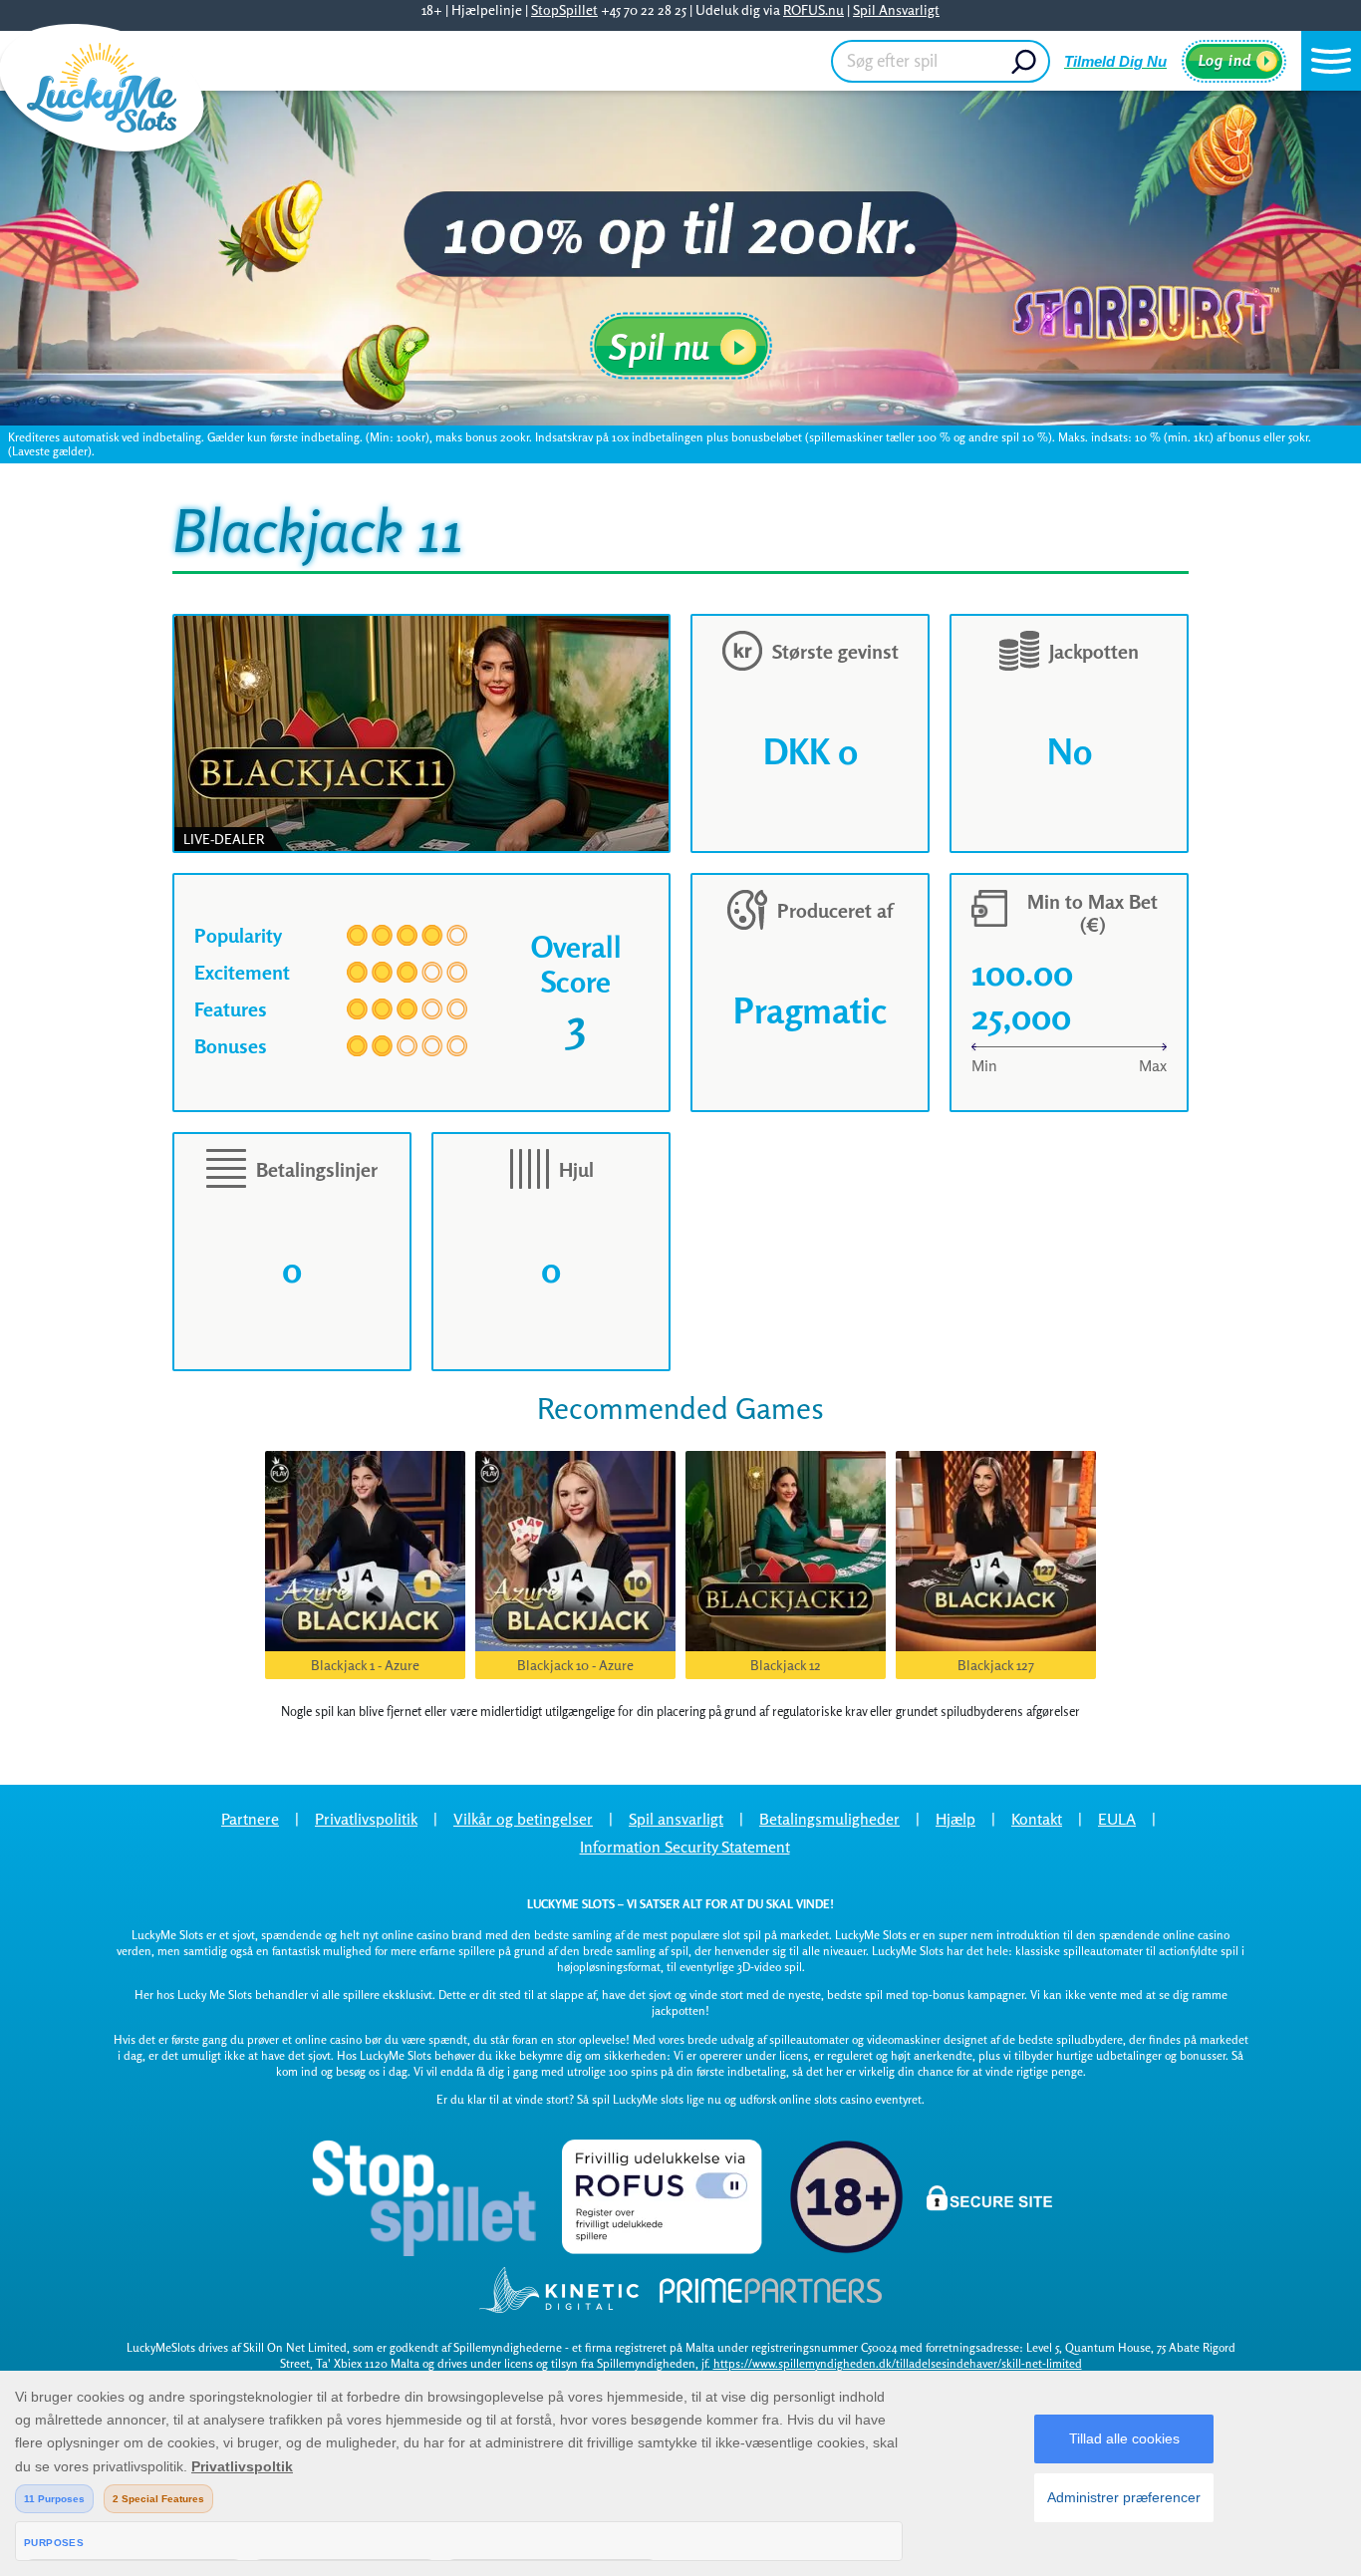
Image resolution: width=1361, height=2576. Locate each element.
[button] (1331, 61)
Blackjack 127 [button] (996, 1665)
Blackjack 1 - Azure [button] (365, 1665)
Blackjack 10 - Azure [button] (575, 1665)
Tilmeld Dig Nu (1115, 61)
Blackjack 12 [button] (786, 1665)
